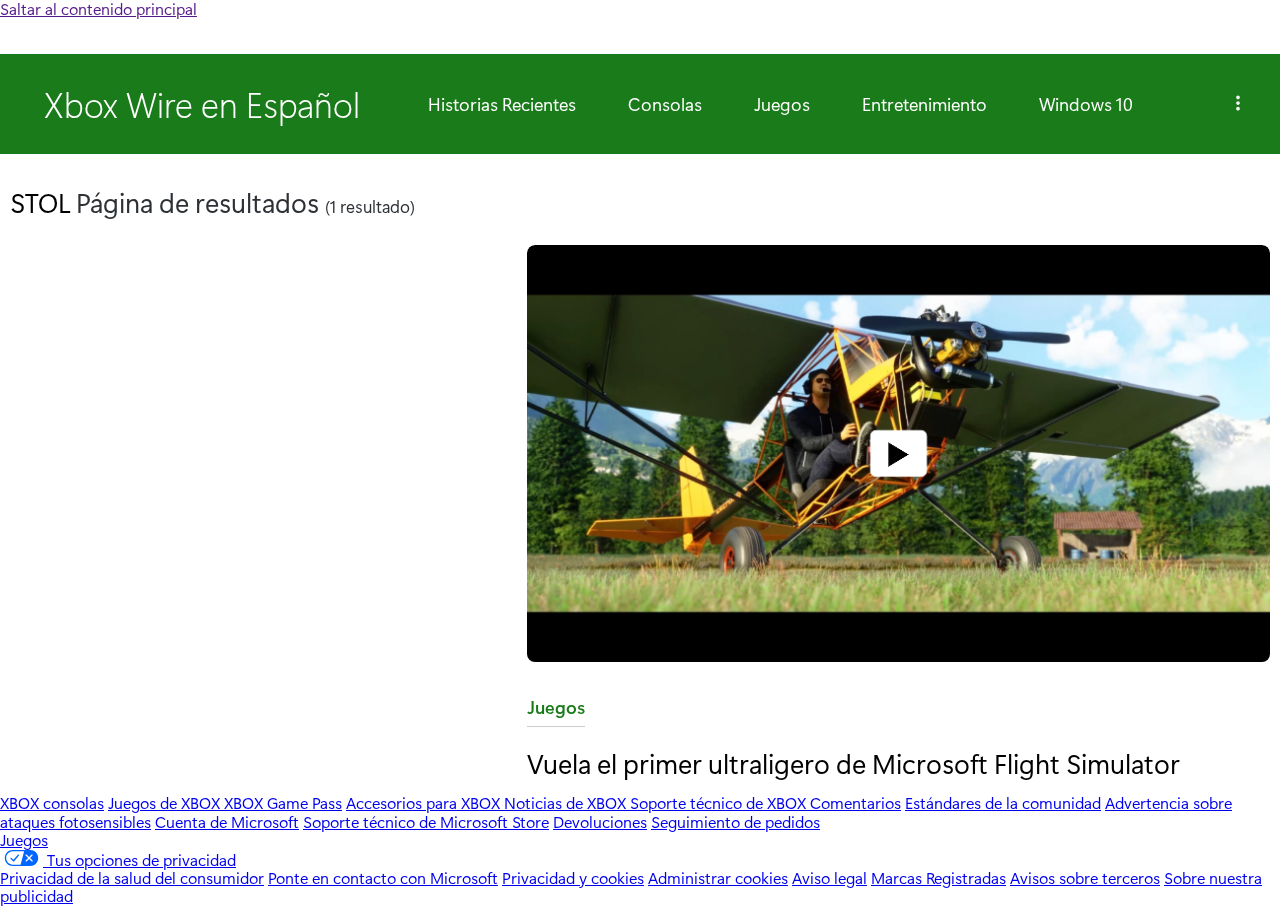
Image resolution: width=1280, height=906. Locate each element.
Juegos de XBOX (166, 802)
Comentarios (855, 802)
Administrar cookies (718, 877)
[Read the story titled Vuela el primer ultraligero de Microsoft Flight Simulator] (898, 455)
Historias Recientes (502, 104)
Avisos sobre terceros (1085, 877)
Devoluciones (600, 821)
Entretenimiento (924, 104)
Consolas (665, 104)
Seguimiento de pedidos (735, 821)
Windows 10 (1086, 104)
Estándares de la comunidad (1003, 802)
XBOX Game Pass (283, 802)
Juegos (782, 104)
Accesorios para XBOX (425, 802)
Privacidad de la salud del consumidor (132, 877)
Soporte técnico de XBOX (720, 802)
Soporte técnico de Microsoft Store (426, 821)
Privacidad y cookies (573, 877)
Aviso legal (829, 877)
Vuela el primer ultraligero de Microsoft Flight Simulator (853, 762)
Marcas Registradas (938, 877)
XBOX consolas (52, 802)
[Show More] (1238, 104)
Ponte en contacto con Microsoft (383, 877)
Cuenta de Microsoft (227, 821)
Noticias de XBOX (567, 802)
